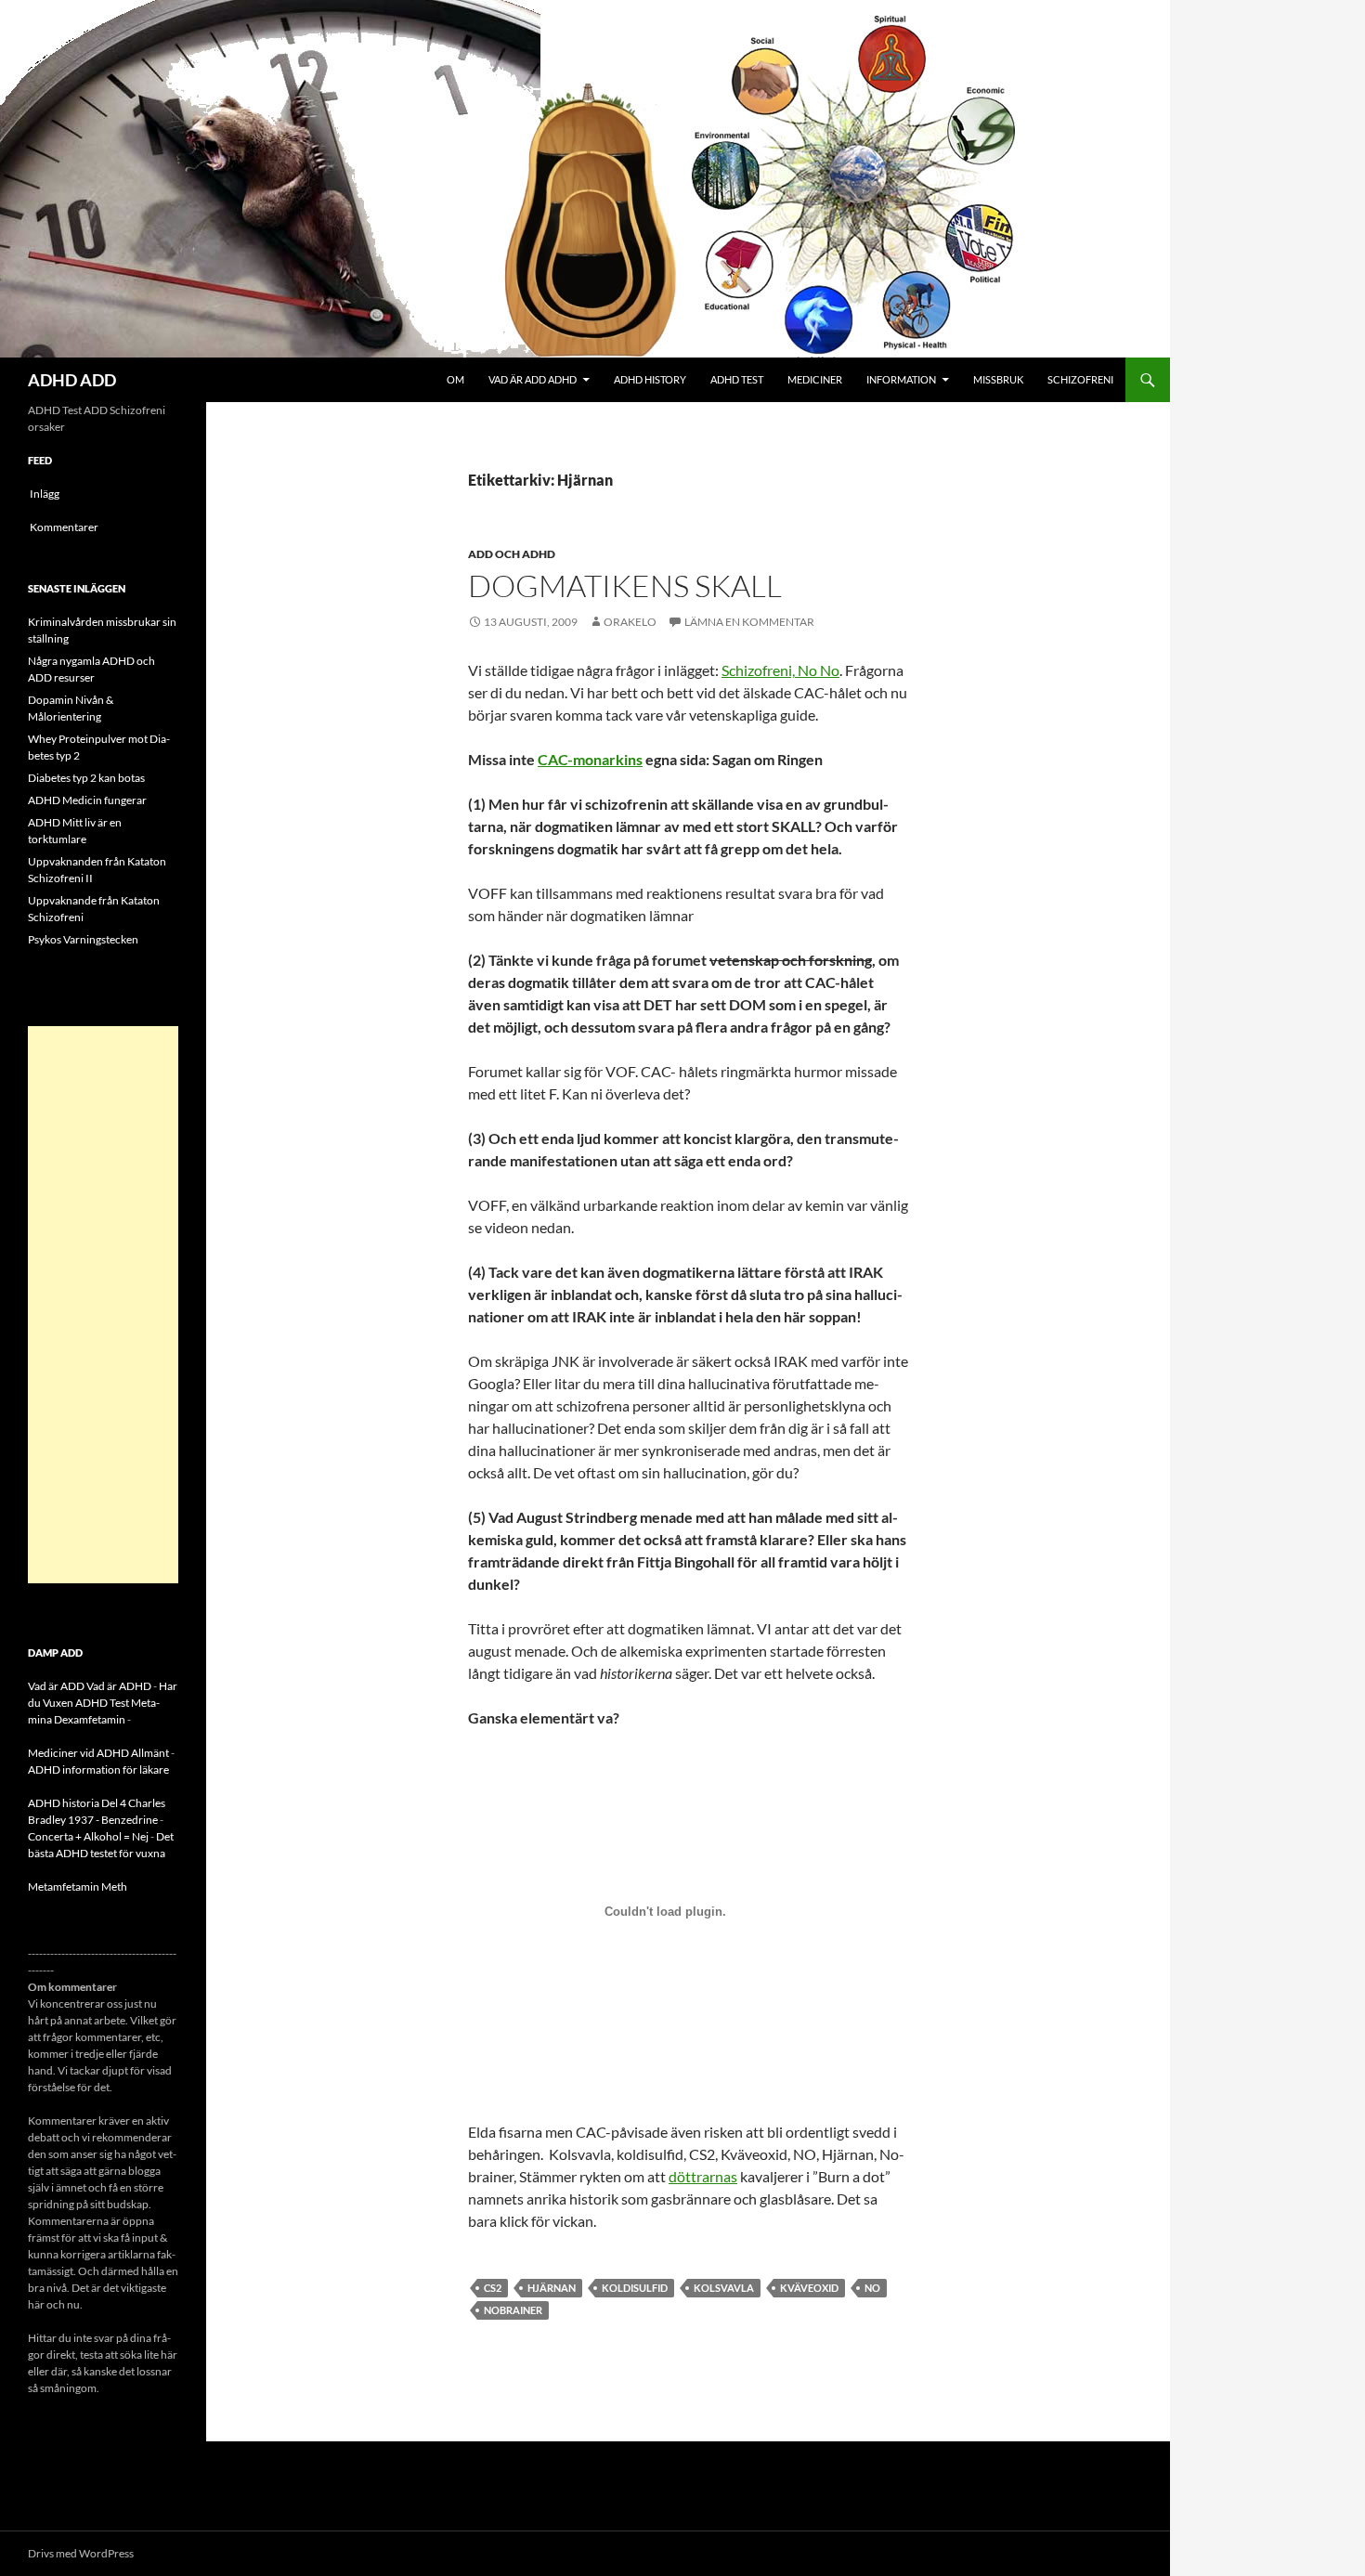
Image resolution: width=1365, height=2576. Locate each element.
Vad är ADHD (119, 1686)
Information (901, 379)
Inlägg (45, 494)
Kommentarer (64, 527)
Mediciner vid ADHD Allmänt (98, 1753)
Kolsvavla (724, 2288)
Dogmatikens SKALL (625, 585)
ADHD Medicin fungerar (87, 800)
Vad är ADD (56, 1686)
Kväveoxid (809, 2288)
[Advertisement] (103, 1305)
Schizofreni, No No (780, 670)
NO (872, 2288)
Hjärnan (552, 2288)
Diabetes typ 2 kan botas (86, 778)
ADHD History (650, 379)
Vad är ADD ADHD (533, 379)
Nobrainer (513, 2310)
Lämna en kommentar (749, 622)
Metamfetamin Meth (78, 1886)
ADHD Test (737, 379)
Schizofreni (1080, 379)
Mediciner (815, 379)
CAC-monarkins (590, 759)
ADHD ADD (72, 380)
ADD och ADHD (512, 554)
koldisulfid (635, 2288)
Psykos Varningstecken (83, 939)
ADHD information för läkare (98, 1769)
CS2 (493, 2288)
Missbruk (998, 379)
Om (455, 379)
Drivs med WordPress (81, 2553)
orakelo (630, 622)
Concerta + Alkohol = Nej (88, 1836)
